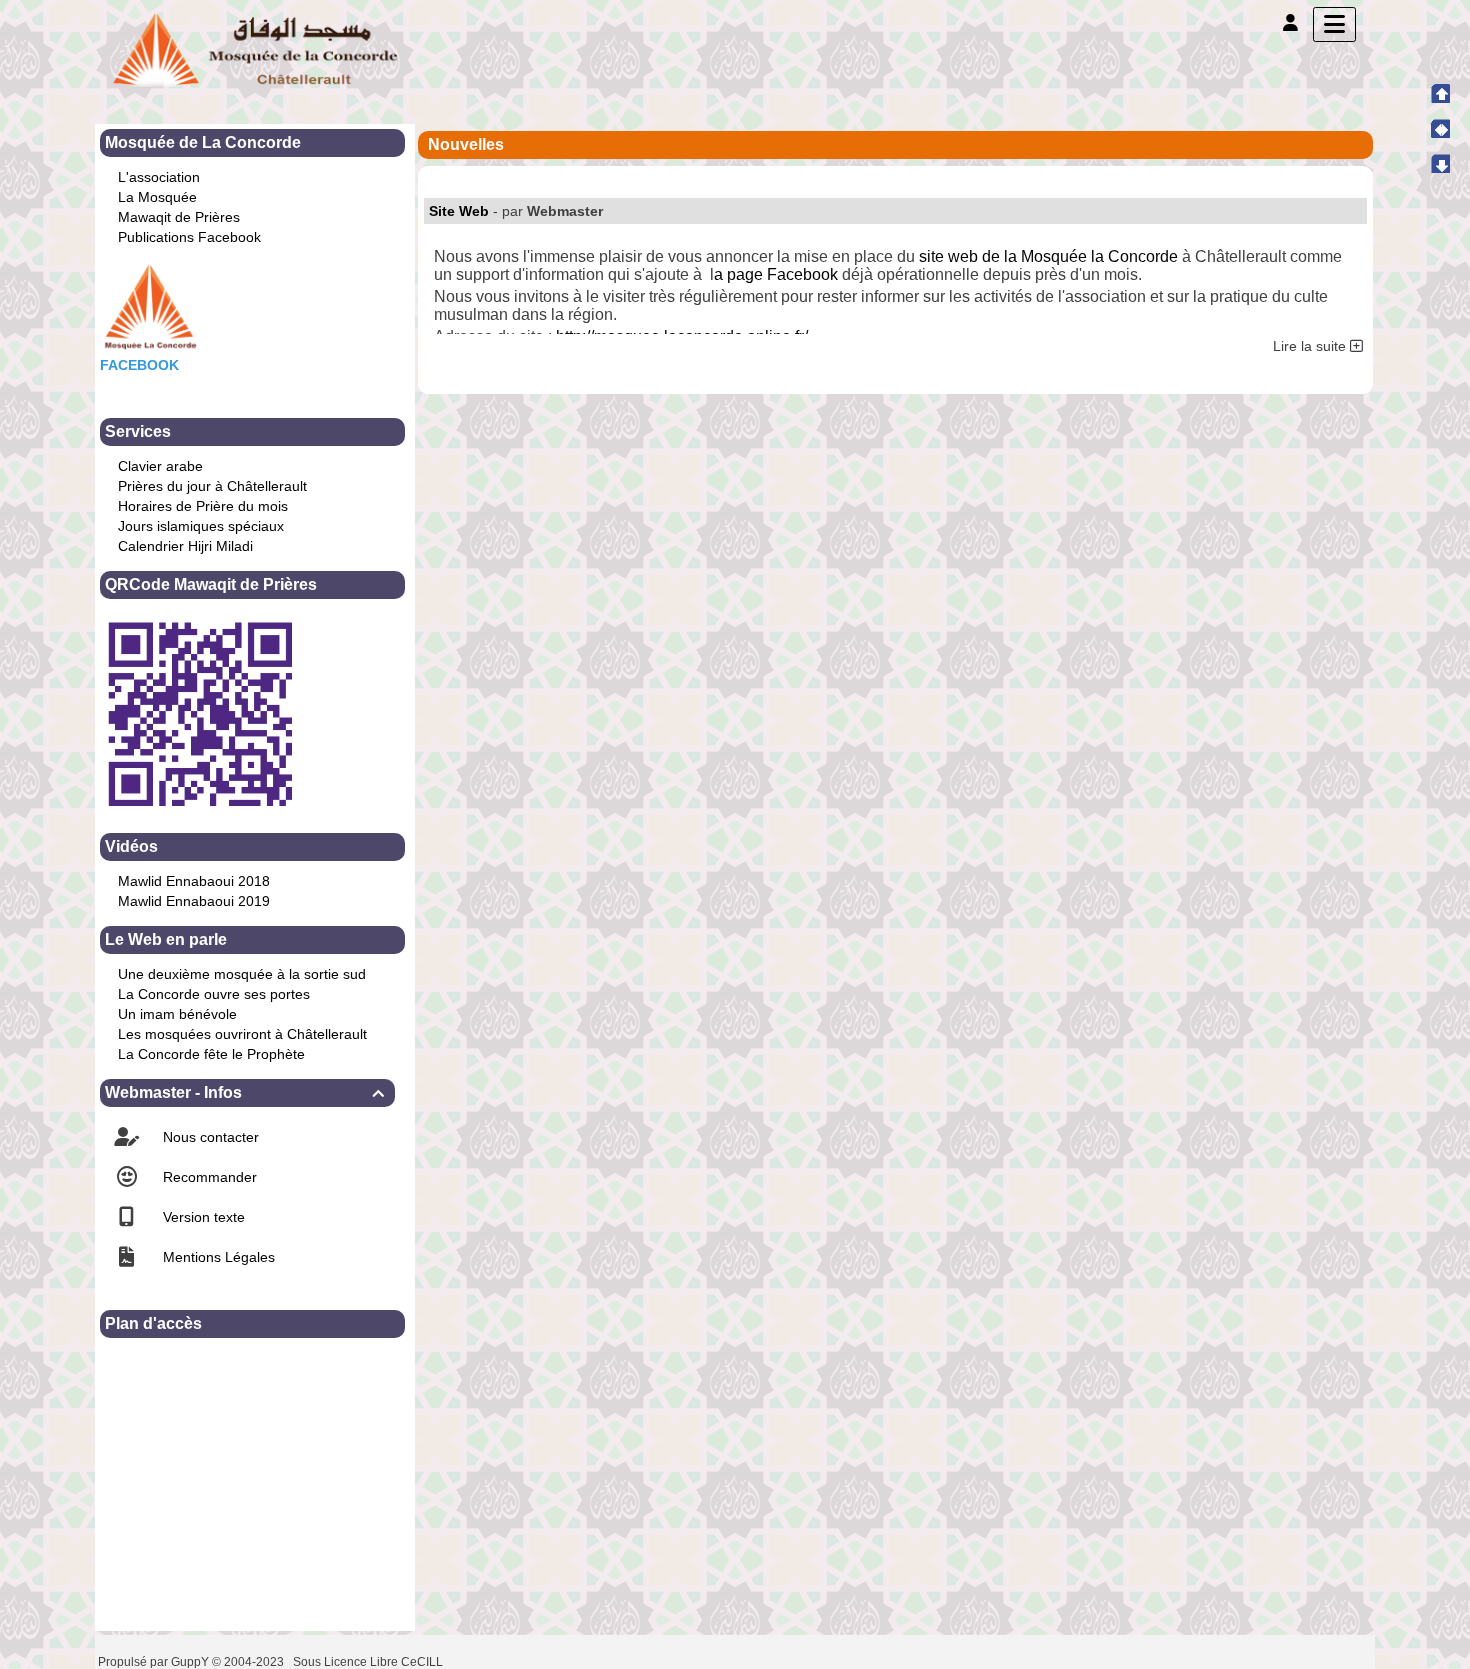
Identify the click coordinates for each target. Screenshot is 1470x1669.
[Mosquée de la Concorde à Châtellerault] (255, 49)
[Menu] (1334, 24)
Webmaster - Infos (244, 1092)
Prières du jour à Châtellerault (212, 486)
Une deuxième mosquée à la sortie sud (242, 974)
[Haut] (1440, 93)
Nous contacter (209, 1137)
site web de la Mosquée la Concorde (1048, 256)
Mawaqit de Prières (179, 217)
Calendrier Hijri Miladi (185, 546)
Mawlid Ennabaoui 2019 (194, 901)
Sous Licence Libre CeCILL (369, 1662)
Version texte (202, 1217)
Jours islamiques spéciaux (201, 526)
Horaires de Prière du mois (203, 506)
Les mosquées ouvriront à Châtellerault (242, 1034)
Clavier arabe (160, 466)
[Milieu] (1440, 128)
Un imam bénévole (177, 1014)
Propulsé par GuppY (155, 1662)
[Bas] (1440, 163)
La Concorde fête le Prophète (211, 1054)
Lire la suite (1311, 346)
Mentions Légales (217, 1257)
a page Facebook (776, 274)
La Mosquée (157, 197)
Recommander (208, 1177)
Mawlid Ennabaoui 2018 (194, 881)
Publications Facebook (189, 237)
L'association (159, 177)
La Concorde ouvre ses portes (214, 994)
